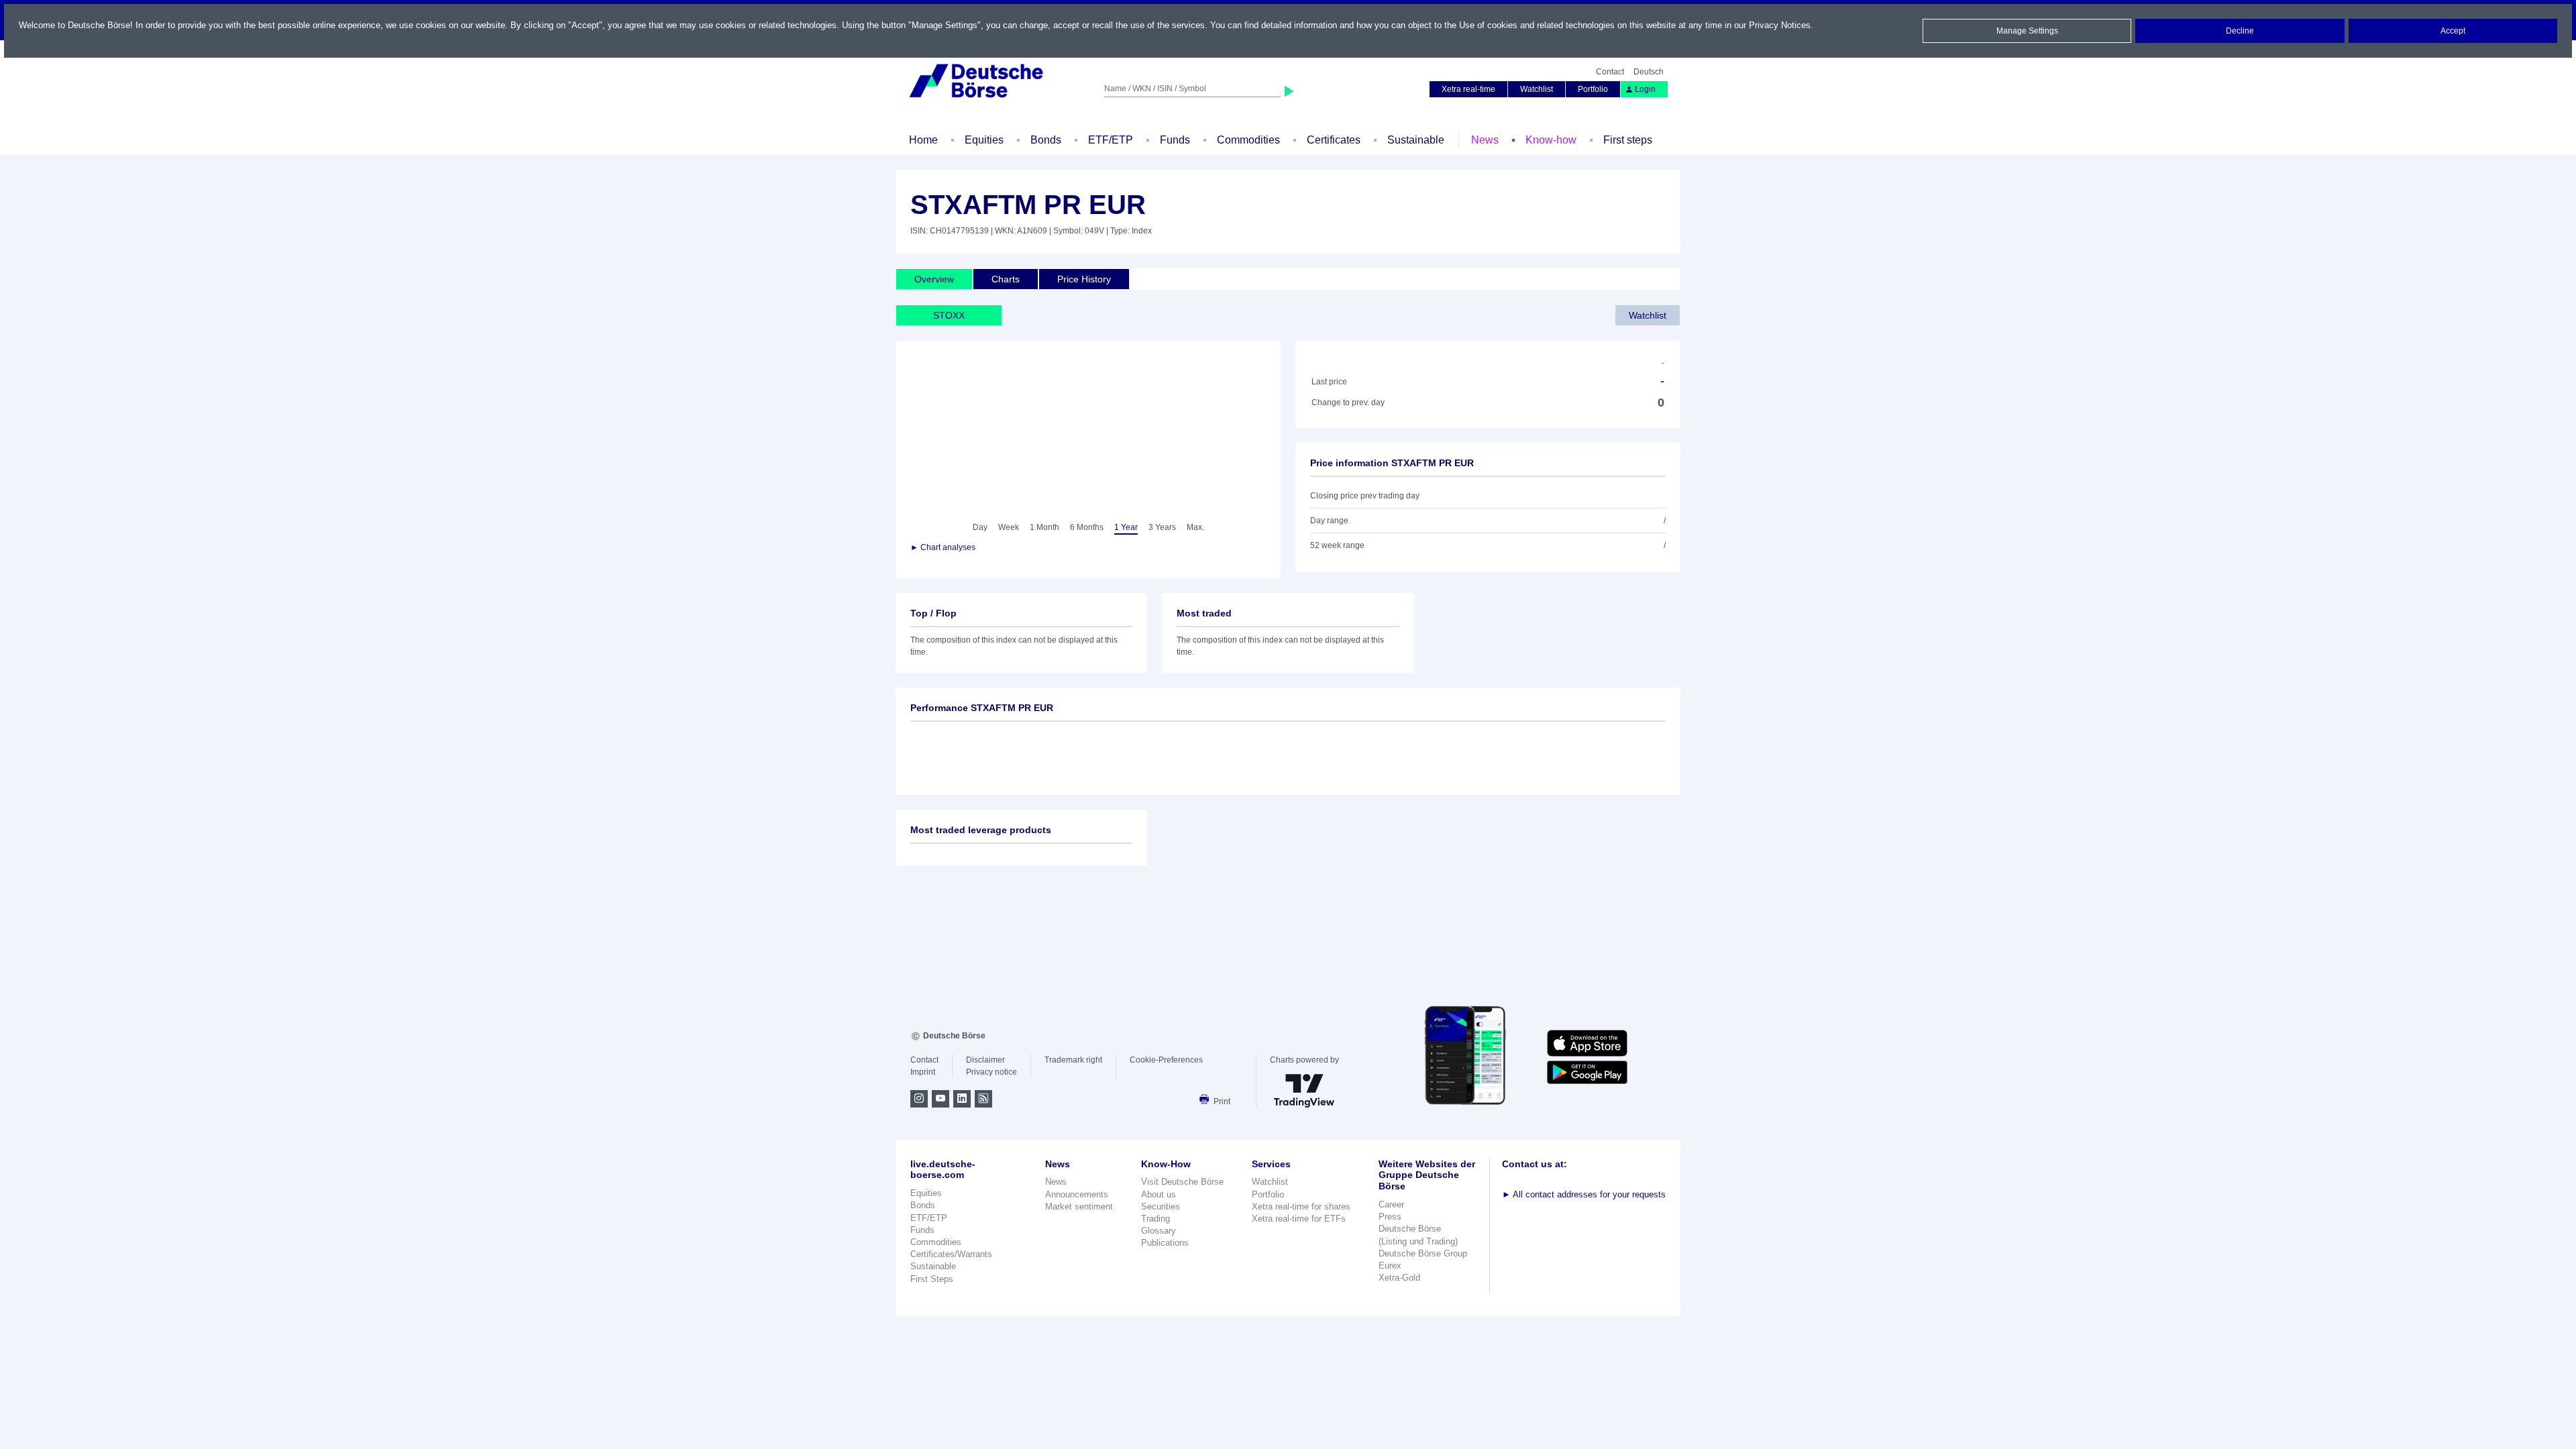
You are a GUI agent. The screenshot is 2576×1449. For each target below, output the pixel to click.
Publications (1165, 1243)
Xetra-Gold (1399, 1278)
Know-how (1551, 140)
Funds (1175, 140)
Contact (1610, 72)
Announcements (1077, 1194)
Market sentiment (1079, 1206)
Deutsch (1649, 72)
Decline (2240, 31)
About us (1159, 1194)
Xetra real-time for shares (1301, 1206)
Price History (1084, 279)
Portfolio (1593, 89)
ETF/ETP (1111, 140)
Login (1645, 89)
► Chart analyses (943, 547)
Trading (1156, 1219)
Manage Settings (2027, 31)
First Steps (932, 1279)
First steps (1628, 140)
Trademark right (1073, 1060)
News (1485, 140)
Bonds (1046, 140)
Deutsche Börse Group (1423, 1253)
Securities (1161, 1206)
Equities (984, 140)
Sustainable (1416, 140)
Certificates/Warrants (951, 1254)
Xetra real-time (1468, 89)
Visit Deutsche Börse (1182, 1182)
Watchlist (1537, 89)
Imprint (923, 1072)
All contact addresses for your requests (1584, 1194)
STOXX (949, 315)
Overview (934, 279)
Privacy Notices (1780, 25)
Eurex (1390, 1266)
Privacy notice (991, 1072)
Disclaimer (985, 1060)
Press (1390, 1217)
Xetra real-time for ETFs (1299, 1219)
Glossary (1159, 1231)
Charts (1006, 279)
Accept (2453, 31)
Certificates (1334, 140)
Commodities (1248, 140)
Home (923, 140)
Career (1391, 1204)
